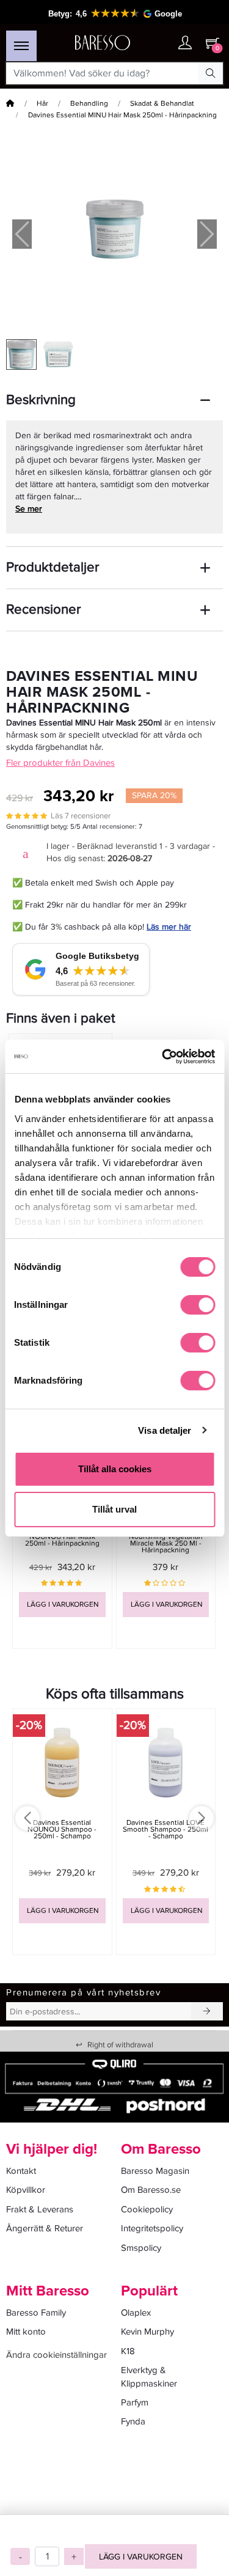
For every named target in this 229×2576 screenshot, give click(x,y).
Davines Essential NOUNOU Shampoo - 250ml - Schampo (62, 1829)
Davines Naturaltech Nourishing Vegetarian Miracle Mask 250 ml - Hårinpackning (166, 1540)
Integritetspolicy (152, 2228)
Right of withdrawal (114, 2045)
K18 (128, 2351)
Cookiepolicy (147, 2209)
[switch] (198, 1305)
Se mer (29, 509)
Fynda (133, 2421)
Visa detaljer (165, 1430)
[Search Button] (211, 73)
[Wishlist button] (161, 43)
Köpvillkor (26, 2190)
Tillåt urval (114, 1509)
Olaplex (136, 2313)
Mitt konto (26, 2332)
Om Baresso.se (151, 2190)
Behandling (89, 104)
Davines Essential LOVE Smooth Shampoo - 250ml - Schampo (165, 1829)
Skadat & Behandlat (162, 104)
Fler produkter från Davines (60, 763)
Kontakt (21, 2171)
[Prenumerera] (207, 2011)
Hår (42, 104)
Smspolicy (141, 2248)
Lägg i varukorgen (141, 2557)
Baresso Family (36, 2313)
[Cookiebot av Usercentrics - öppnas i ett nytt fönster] (163, 1057)
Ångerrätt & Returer (45, 2228)
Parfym (135, 2402)
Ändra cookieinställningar (56, 2355)
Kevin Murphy (147, 2332)
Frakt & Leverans (40, 2209)
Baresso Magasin (155, 2171)
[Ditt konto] (185, 44)
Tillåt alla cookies (115, 1469)
